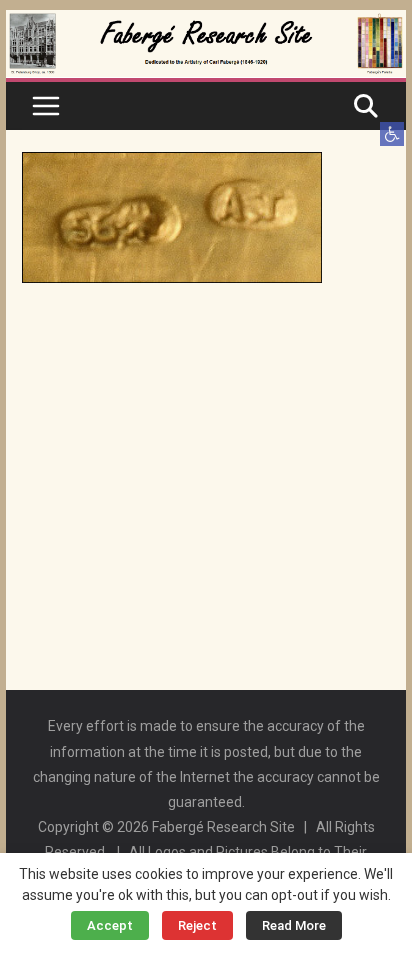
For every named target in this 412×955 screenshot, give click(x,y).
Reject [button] (197, 925)
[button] (392, 134)
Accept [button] (110, 925)
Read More (294, 925)
